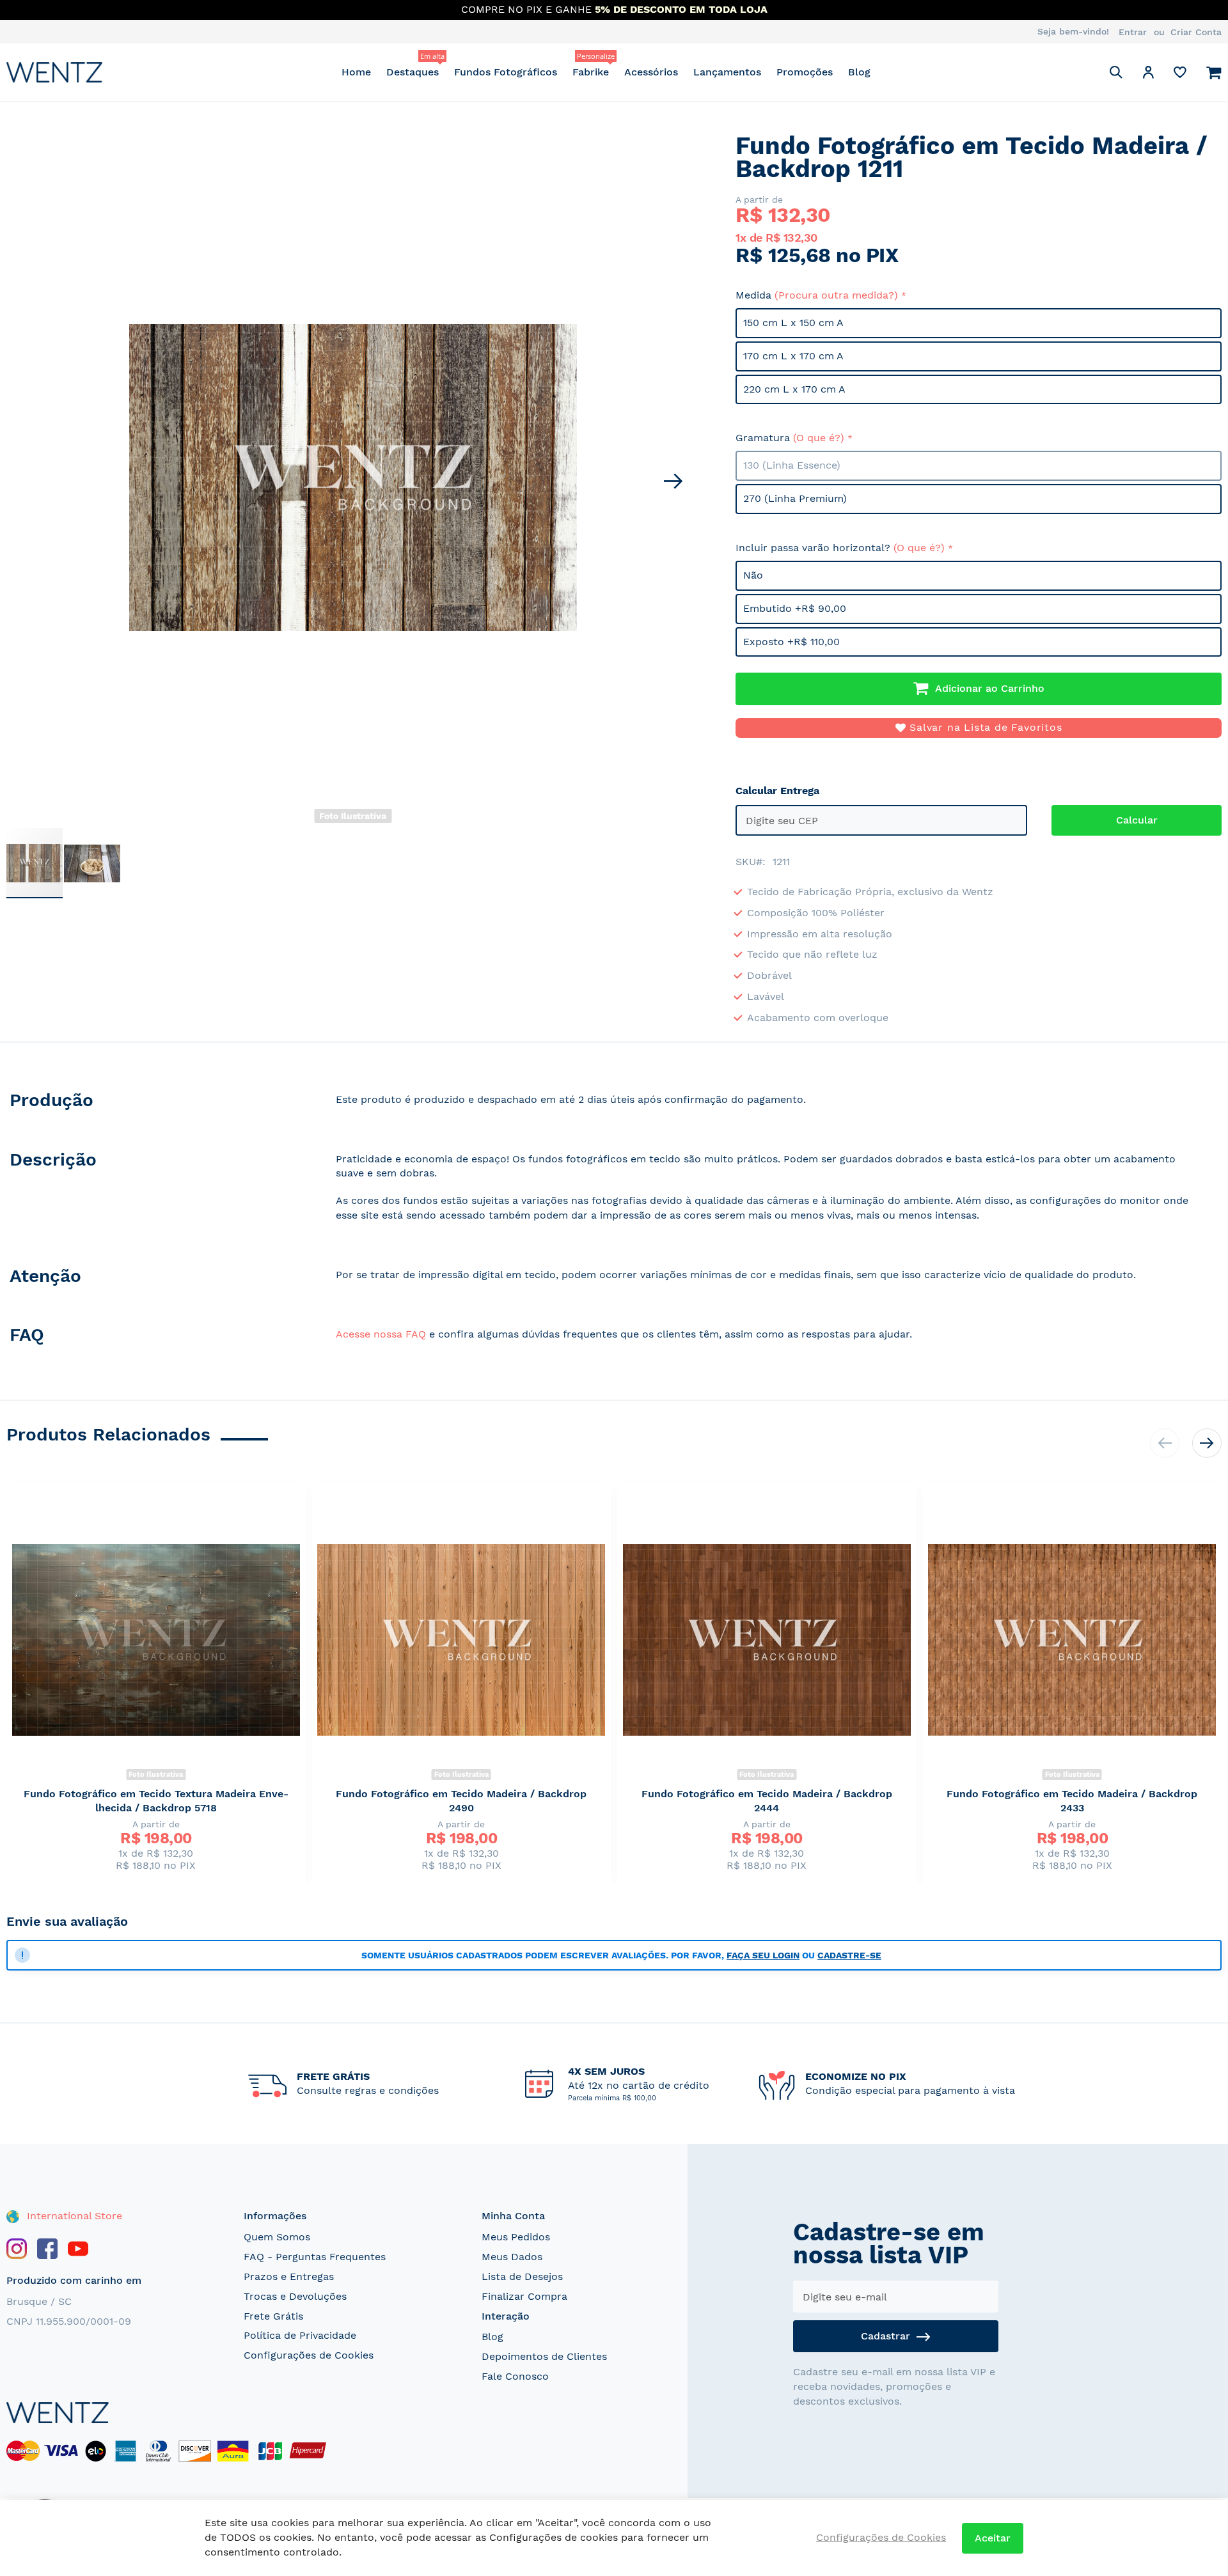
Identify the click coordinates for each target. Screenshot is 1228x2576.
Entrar (1133, 32)
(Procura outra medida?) (836, 295)
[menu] (606, 72)
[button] (1148, 74)
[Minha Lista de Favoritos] (1180, 75)
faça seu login (763, 1955)
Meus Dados (512, 2257)
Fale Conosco (515, 2376)
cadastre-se (849, 1955)
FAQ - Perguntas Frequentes (315, 2257)
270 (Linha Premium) (795, 498)
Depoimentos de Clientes (544, 2356)
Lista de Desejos (522, 2276)
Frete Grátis (273, 2316)
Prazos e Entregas (289, 2276)
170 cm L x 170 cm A (793, 356)
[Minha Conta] (1148, 74)
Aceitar (993, 2538)
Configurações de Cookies (309, 2355)
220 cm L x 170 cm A (794, 389)
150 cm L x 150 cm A (793, 323)
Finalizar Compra (524, 2296)
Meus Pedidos (516, 2237)
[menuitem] (356, 72)
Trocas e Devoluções (295, 2296)
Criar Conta (1196, 32)
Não (753, 575)
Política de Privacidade (300, 2335)
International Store (73, 2216)
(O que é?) (819, 438)
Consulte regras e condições (368, 2090)
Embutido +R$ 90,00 (795, 608)
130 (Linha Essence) (792, 465)
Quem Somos (277, 2237)
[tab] (158, 1103)
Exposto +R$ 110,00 (791, 642)
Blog (492, 2337)
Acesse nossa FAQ (381, 1334)
